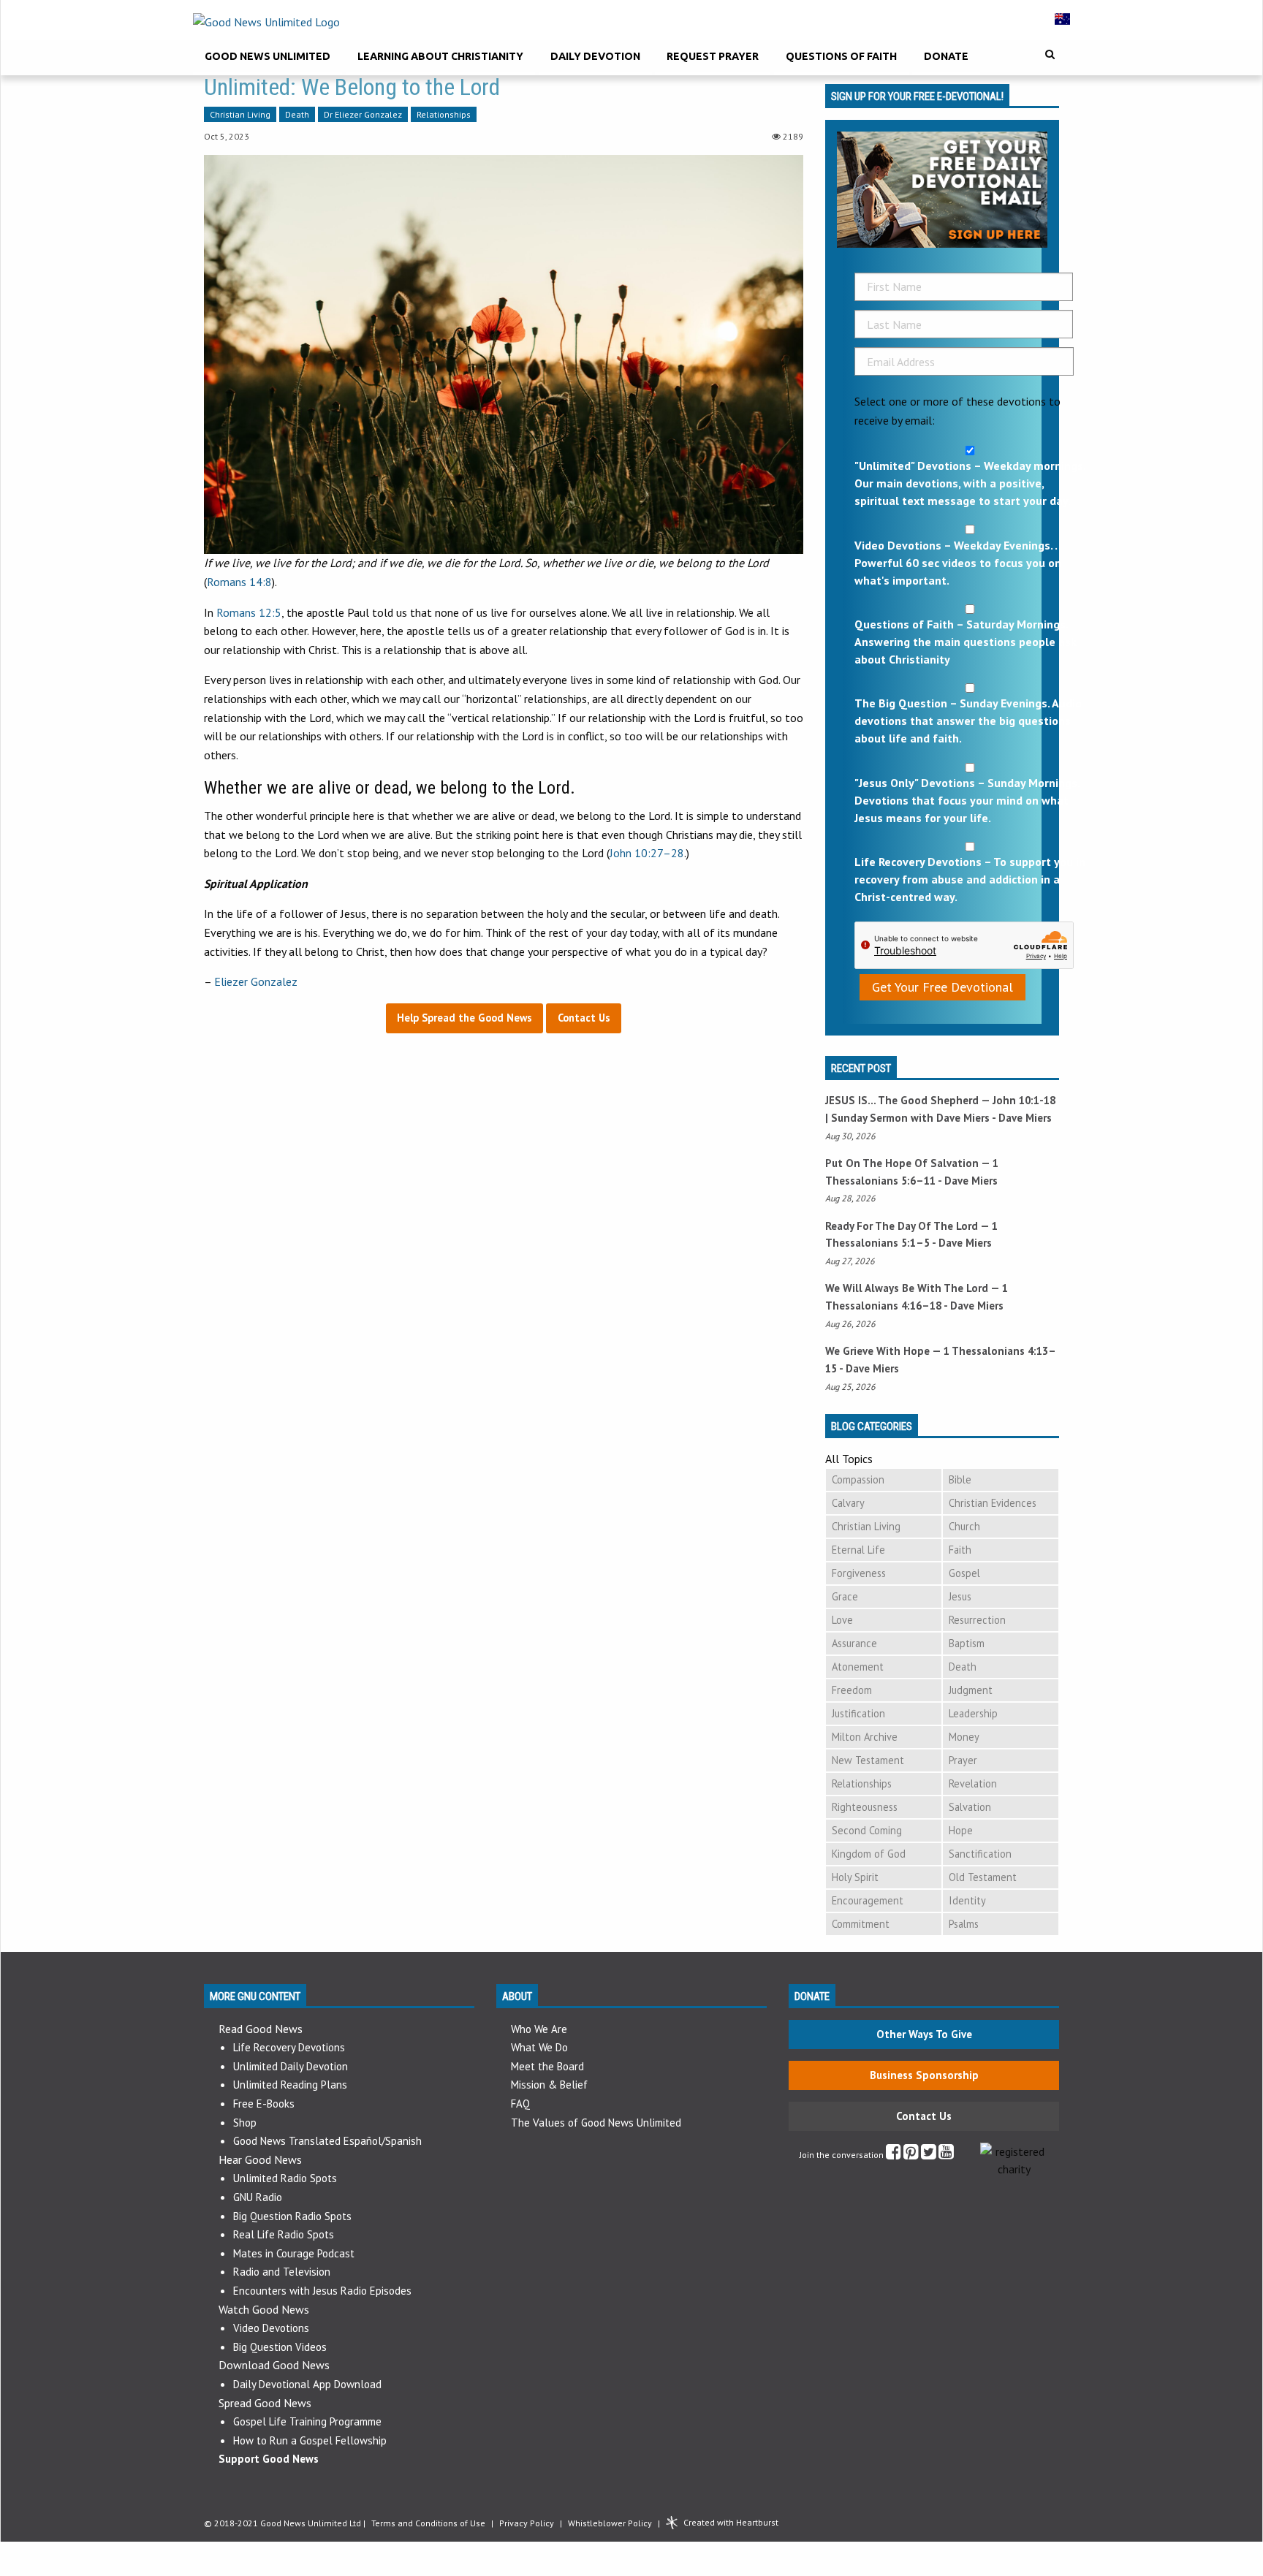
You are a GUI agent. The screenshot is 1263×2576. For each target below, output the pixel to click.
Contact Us (924, 2116)
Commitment (861, 1924)
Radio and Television (282, 2272)
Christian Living (240, 114)
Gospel (964, 1573)
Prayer (963, 1760)
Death (297, 114)
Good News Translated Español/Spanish (327, 2141)
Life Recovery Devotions (289, 2047)
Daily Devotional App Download (307, 2384)
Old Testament (983, 1877)
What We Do (539, 2047)
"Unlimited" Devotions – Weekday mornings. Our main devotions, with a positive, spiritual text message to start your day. (970, 483)
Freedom (852, 1690)
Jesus (960, 1596)
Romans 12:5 (249, 612)
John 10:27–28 (647, 853)
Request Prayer (713, 56)
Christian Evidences (993, 1503)
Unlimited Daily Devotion (291, 2066)
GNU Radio (258, 2197)
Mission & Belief (549, 2085)
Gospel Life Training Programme (307, 2421)
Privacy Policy (527, 2523)
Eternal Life (858, 1550)
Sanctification (980, 1854)
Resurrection (977, 1620)
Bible (960, 1479)
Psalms (964, 1924)
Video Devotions (271, 2328)
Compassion (858, 1479)
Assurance (854, 1643)
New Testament (868, 1760)
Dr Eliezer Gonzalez (363, 114)
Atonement (858, 1667)
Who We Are (539, 2029)
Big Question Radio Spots (292, 2216)
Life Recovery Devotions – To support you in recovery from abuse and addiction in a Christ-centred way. (970, 879)
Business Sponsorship (924, 2075)
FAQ (520, 2104)
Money (964, 1737)
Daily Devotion (595, 56)
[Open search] (1050, 54)
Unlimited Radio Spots (285, 2178)
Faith (960, 1550)
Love (842, 1620)
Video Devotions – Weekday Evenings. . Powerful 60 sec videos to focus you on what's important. (958, 563)
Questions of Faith (841, 56)
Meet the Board (547, 2066)
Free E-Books (264, 2104)
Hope (961, 1830)
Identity (967, 1900)
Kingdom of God (869, 1854)
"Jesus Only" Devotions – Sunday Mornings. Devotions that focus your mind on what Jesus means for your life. (967, 800)
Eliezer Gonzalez (256, 981)
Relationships (444, 114)
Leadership (973, 1713)
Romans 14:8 (239, 582)
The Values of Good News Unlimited (596, 2123)
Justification (858, 1713)
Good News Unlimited (268, 56)
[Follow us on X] (929, 2155)
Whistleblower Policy (610, 2523)
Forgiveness (859, 1573)
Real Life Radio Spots (284, 2234)
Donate (946, 56)
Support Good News (269, 2459)
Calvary (848, 1503)
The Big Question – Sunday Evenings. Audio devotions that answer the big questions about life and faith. (968, 721)
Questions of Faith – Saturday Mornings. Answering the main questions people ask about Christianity (966, 642)
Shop (245, 2123)
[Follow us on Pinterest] (911, 2155)
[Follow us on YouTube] (946, 2155)
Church (964, 1526)
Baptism (967, 1643)
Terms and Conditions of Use (428, 2523)
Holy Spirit (855, 1877)
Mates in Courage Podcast (294, 2253)
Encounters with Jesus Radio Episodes (322, 2291)
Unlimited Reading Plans (290, 2085)
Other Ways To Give (924, 2034)
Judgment (971, 1690)
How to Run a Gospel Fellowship (310, 2440)
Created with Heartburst (731, 2522)
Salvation (970, 1807)
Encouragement (868, 1900)
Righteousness (865, 1807)
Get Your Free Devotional (942, 987)
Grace (845, 1596)
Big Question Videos (280, 2347)
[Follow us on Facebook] (894, 2155)
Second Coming (867, 1830)
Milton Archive (865, 1737)
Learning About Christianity (440, 56)
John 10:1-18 (1024, 1100)
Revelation (973, 1783)
